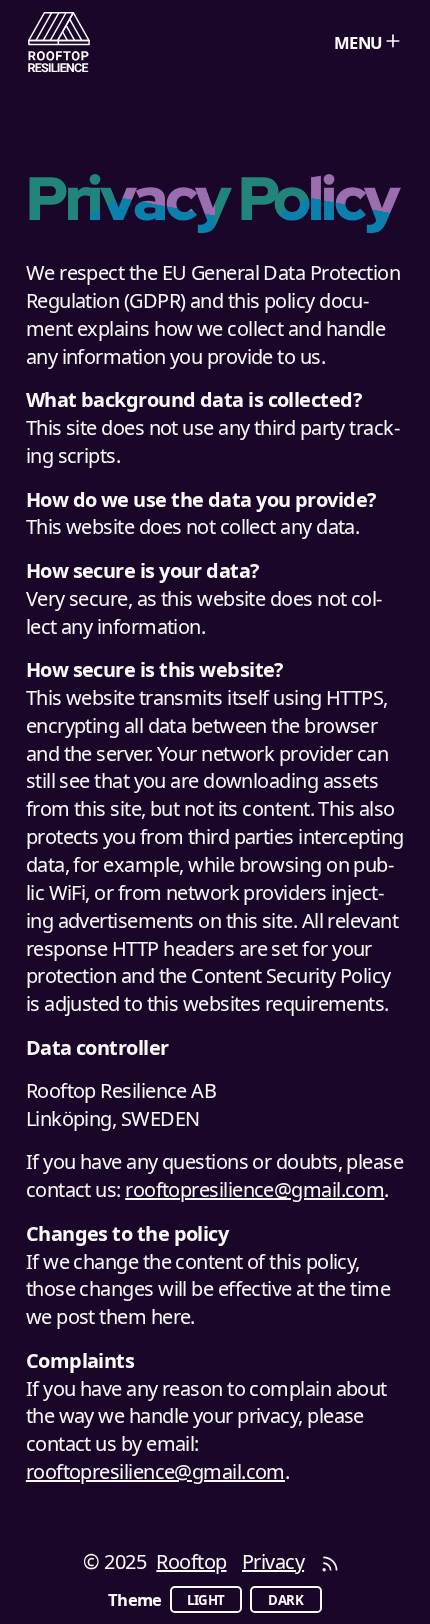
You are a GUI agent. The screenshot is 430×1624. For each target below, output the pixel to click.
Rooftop (191, 1561)
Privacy (273, 1561)
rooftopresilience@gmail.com (254, 1189)
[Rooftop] (59, 42)
